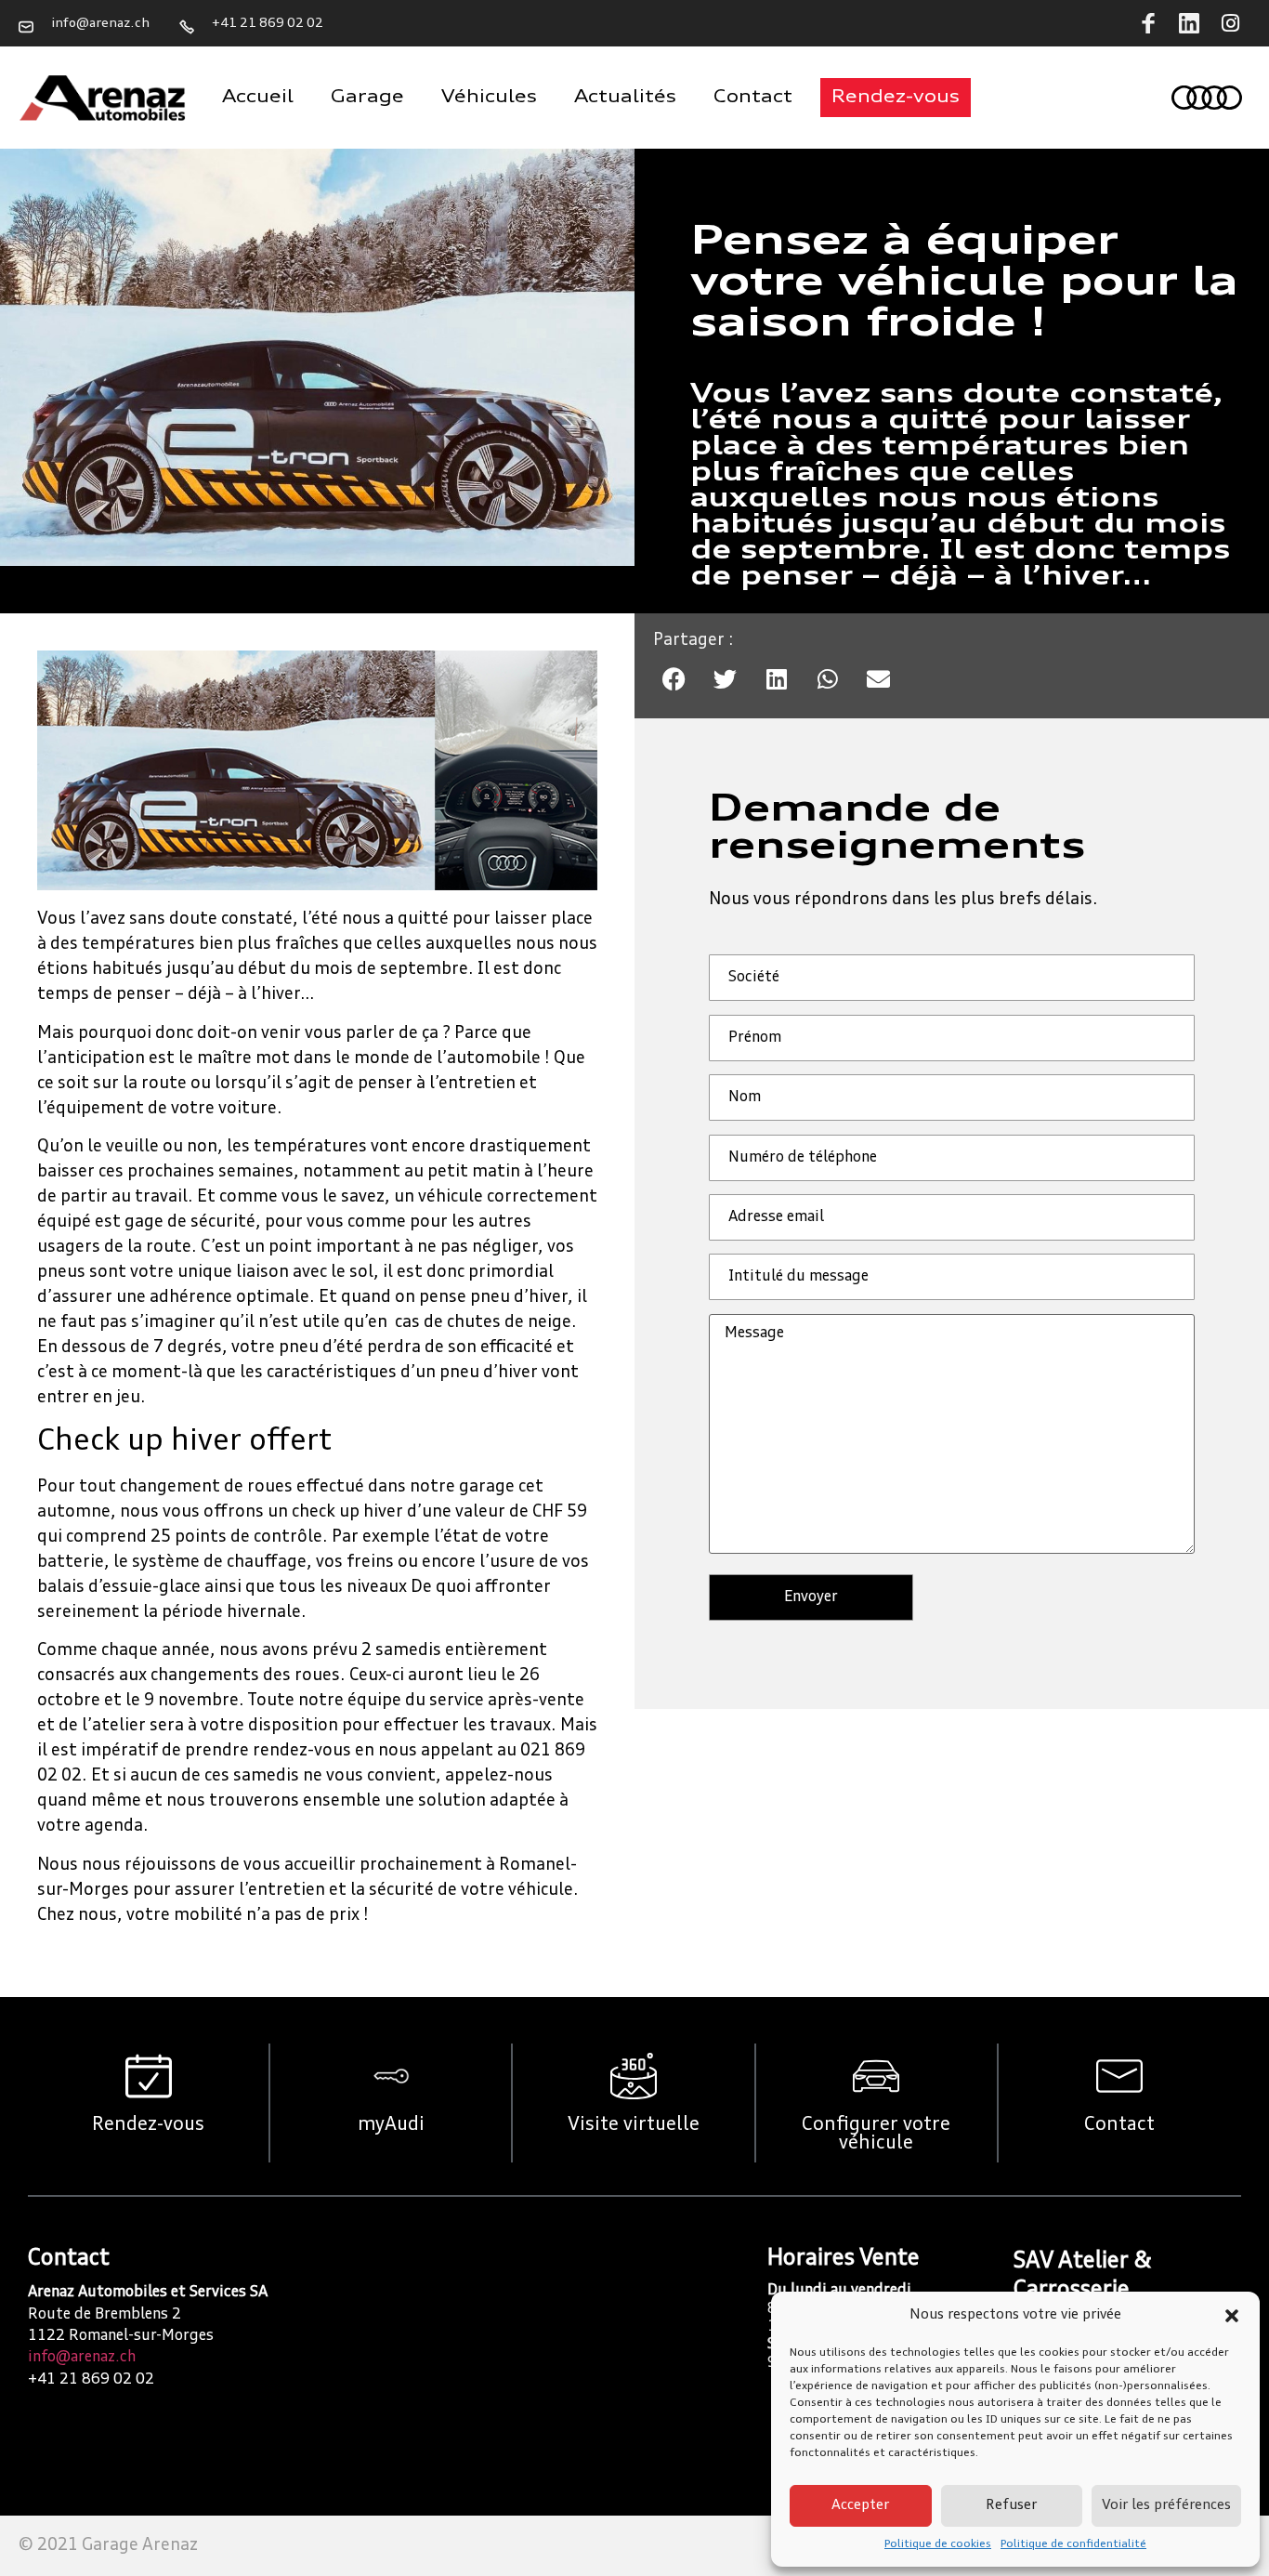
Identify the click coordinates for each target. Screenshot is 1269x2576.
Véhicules (489, 98)
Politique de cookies (938, 2544)
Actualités (625, 98)
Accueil (258, 98)
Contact (753, 98)
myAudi (391, 2125)
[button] (1232, 2316)
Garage (367, 98)
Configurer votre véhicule (876, 2135)
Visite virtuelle (634, 2125)
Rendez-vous (148, 2125)
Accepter (860, 2506)
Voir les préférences (1166, 2506)
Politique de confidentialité (1073, 2544)
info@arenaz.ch (82, 2358)
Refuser (1011, 2506)
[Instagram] (1230, 23)
